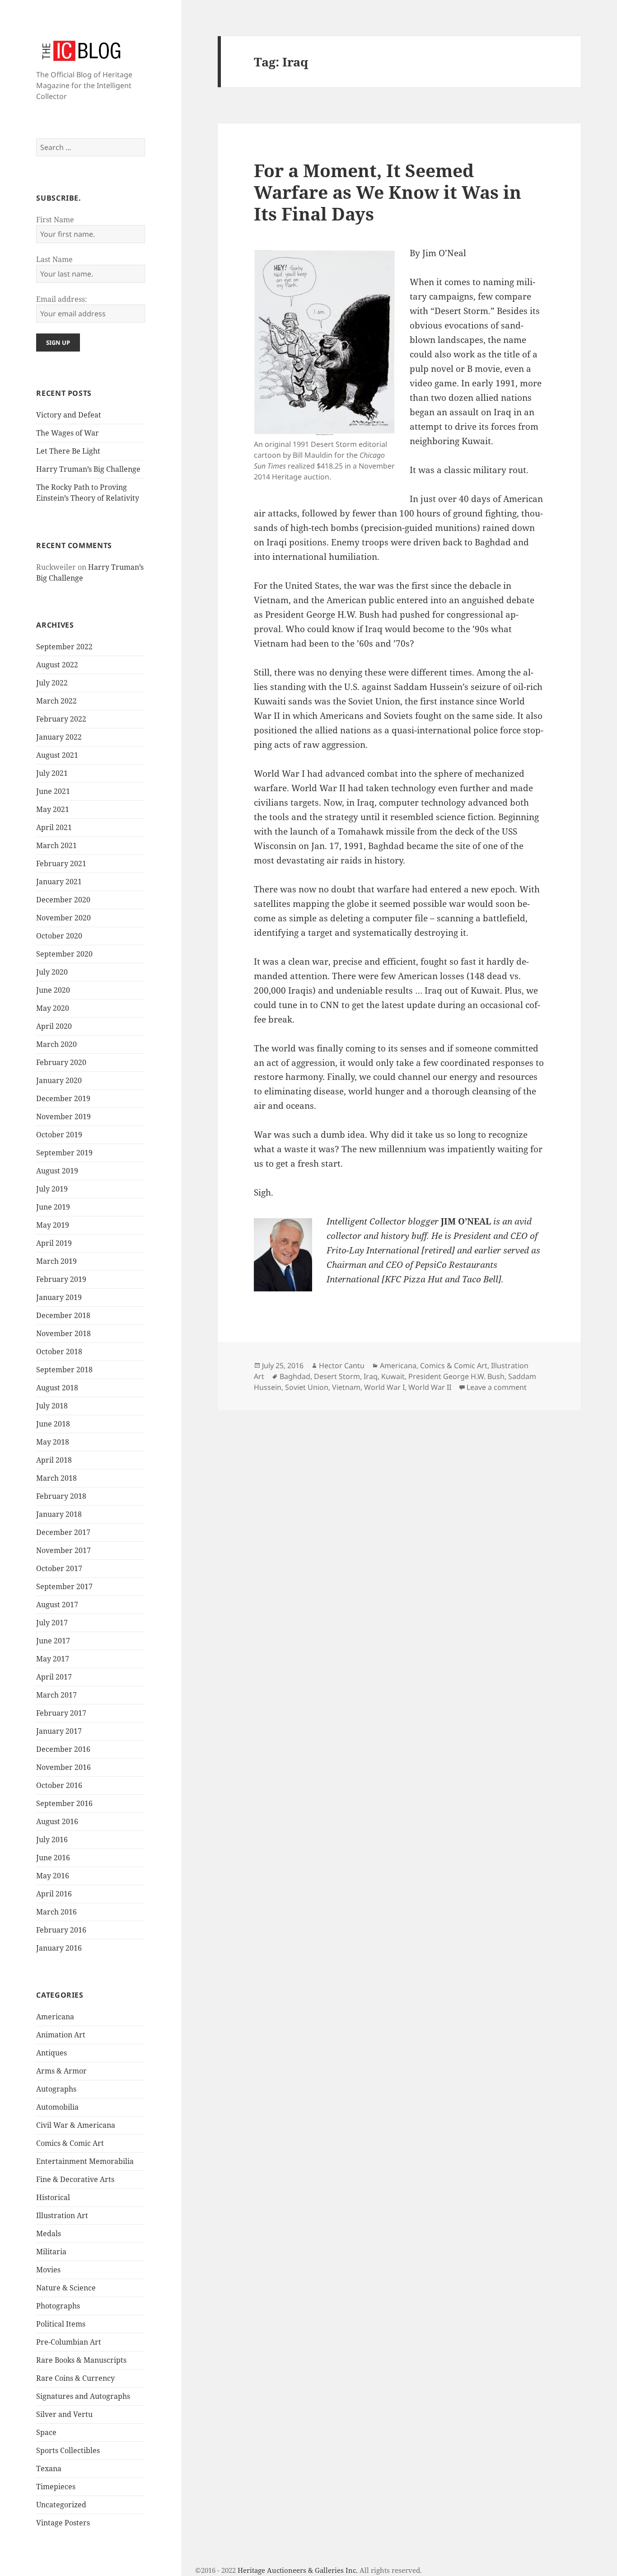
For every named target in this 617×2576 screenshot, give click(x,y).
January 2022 (59, 737)
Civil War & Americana (76, 2125)
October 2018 (59, 1351)
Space (46, 2432)
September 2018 (64, 1370)
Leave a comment (497, 1387)
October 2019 (59, 1135)
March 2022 (56, 701)
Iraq (371, 1376)
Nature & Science (66, 2288)
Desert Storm (337, 1376)
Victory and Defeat (69, 415)
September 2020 (64, 954)
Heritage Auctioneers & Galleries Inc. (298, 2570)
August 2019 (57, 1171)
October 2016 (59, 1785)
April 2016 (54, 1894)
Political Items (61, 2324)
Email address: (62, 299)
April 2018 (54, 1460)
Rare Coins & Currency (75, 2378)
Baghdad (295, 1376)
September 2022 (64, 647)
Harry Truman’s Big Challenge (88, 469)
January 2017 (59, 1731)
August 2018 (57, 1388)
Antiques (51, 2053)
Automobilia (57, 2107)
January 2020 (59, 1080)
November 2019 (63, 1117)
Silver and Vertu (64, 2414)
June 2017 (53, 1641)
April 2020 (54, 1026)
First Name (55, 220)
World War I (384, 1387)
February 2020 (61, 1062)
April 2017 (54, 1677)
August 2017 (57, 1605)
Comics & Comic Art (70, 2143)
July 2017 (52, 1623)
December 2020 (63, 900)
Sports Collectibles (68, 2450)
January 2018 (59, 1514)
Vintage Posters (63, 2523)
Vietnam (346, 1387)
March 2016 (56, 1912)
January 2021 (59, 882)
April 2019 (54, 1243)
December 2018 (63, 1315)
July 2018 (52, 1406)
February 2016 (61, 1930)
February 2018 (61, 1496)
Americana (55, 2017)
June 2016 (53, 1858)
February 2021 (61, 863)
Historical (53, 2197)
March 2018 (56, 1478)
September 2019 (64, 1153)
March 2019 (56, 1261)
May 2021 (53, 809)
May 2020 (53, 1008)
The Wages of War (68, 433)
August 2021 (57, 755)
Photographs (58, 2306)
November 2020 (63, 918)
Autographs (56, 2089)
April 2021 (54, 827)
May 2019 (53, 1225)
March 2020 (56, 1044)
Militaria (51, 2252)
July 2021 (52, 773)
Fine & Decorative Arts (75, 2179)
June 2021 (53, 791)
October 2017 (59, 1568)
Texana (49, 2468)
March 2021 (56, 845)
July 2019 (52, 1189)
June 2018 (53, 1424)
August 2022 (57, 665)
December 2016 (63, 1749)
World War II (430, 1387)
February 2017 (61, 1713)
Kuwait (393, 1376)
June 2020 (53, 990)
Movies (48, 2270)
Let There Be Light (68, 451)
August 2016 (57, 1821)
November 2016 (63, 1767)
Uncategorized (61, 2505)
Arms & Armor (61, 2071)
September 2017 (64, 1586)
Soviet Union (307, 1387)
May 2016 (53, 1876)
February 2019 (61, 1279)
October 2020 (59, 936)
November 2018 (63, 1333)
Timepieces (56, 2487)
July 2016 (52, 1839)
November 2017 (63, 1550)
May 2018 (53, 1442)
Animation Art (61, 2035)
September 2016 (64, 1803)
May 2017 (53, 1659)
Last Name (54, 259)
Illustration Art (62, 2215)
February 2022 (61, 719)
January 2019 (59, 1297)
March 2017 (56, 1695)
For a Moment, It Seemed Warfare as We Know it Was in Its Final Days (388, 192)
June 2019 (53, 1207)
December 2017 (63, 1532)
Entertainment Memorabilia (85, 2161)
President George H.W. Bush (456, 1376)
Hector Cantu (342, 1365)
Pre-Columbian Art (69, 2342)
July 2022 (52, 683)
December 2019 (63, 1098)
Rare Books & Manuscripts (81, 2360)
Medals (49, 2233)
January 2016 (59, 1948)
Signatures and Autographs (83, 2396)
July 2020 (52, 972)
